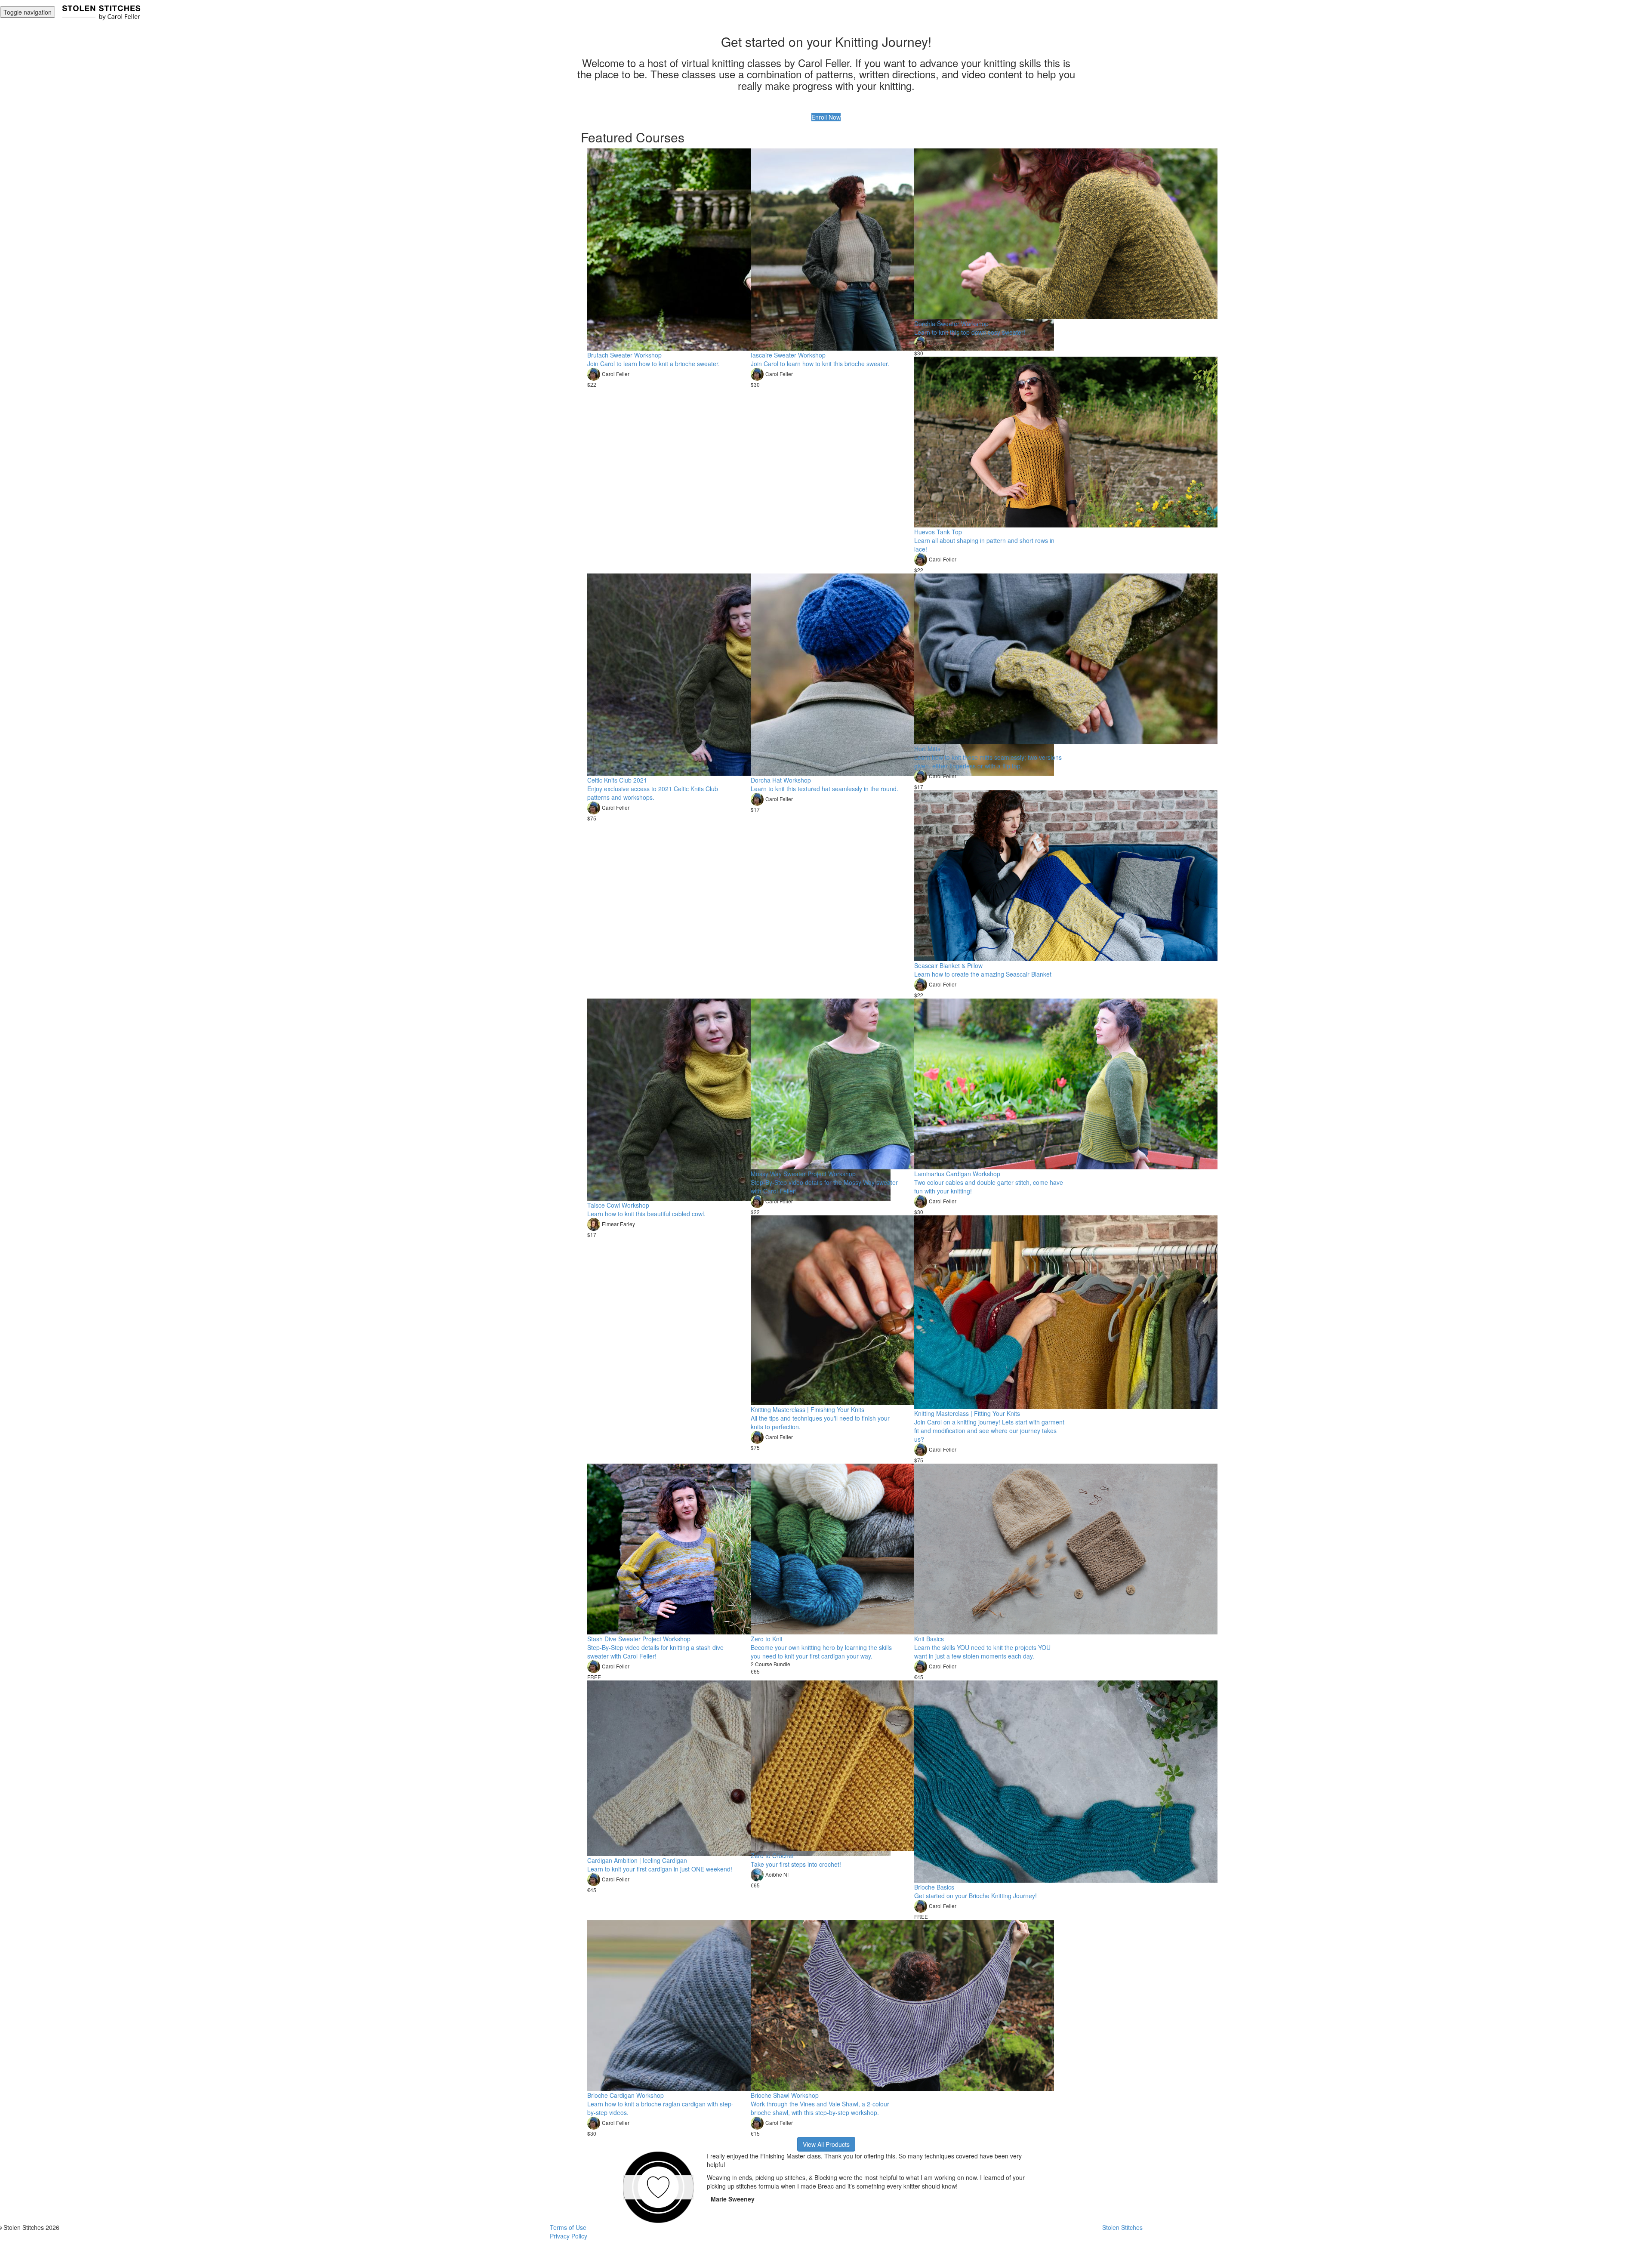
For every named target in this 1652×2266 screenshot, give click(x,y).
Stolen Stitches (1122, 2227)
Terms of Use (568, 2227)
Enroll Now (826, 117)
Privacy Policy (569, 2236)
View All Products (826, 2144)
